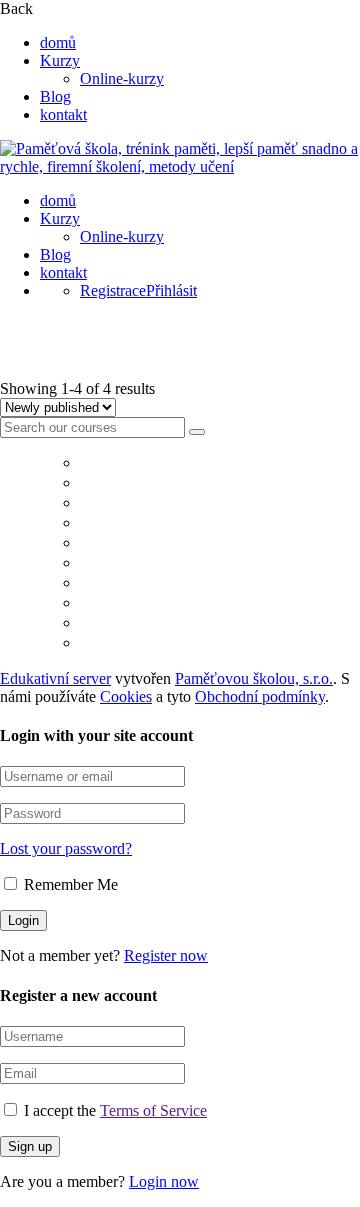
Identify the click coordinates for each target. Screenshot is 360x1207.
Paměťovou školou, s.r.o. (254, 678)
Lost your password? (66, 848)
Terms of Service (153, 1110)
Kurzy (60, 60)
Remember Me (69, 884)
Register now (166, 955)
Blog (55, 96)
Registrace (113, 290)
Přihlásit (171, 290)
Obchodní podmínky (260, 696)
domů (58, 42)
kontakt (63, 114)
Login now (164, 1181)
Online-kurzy (122, 78)
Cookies (126, 696)
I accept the (115, 1110)
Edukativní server (55, 678)
